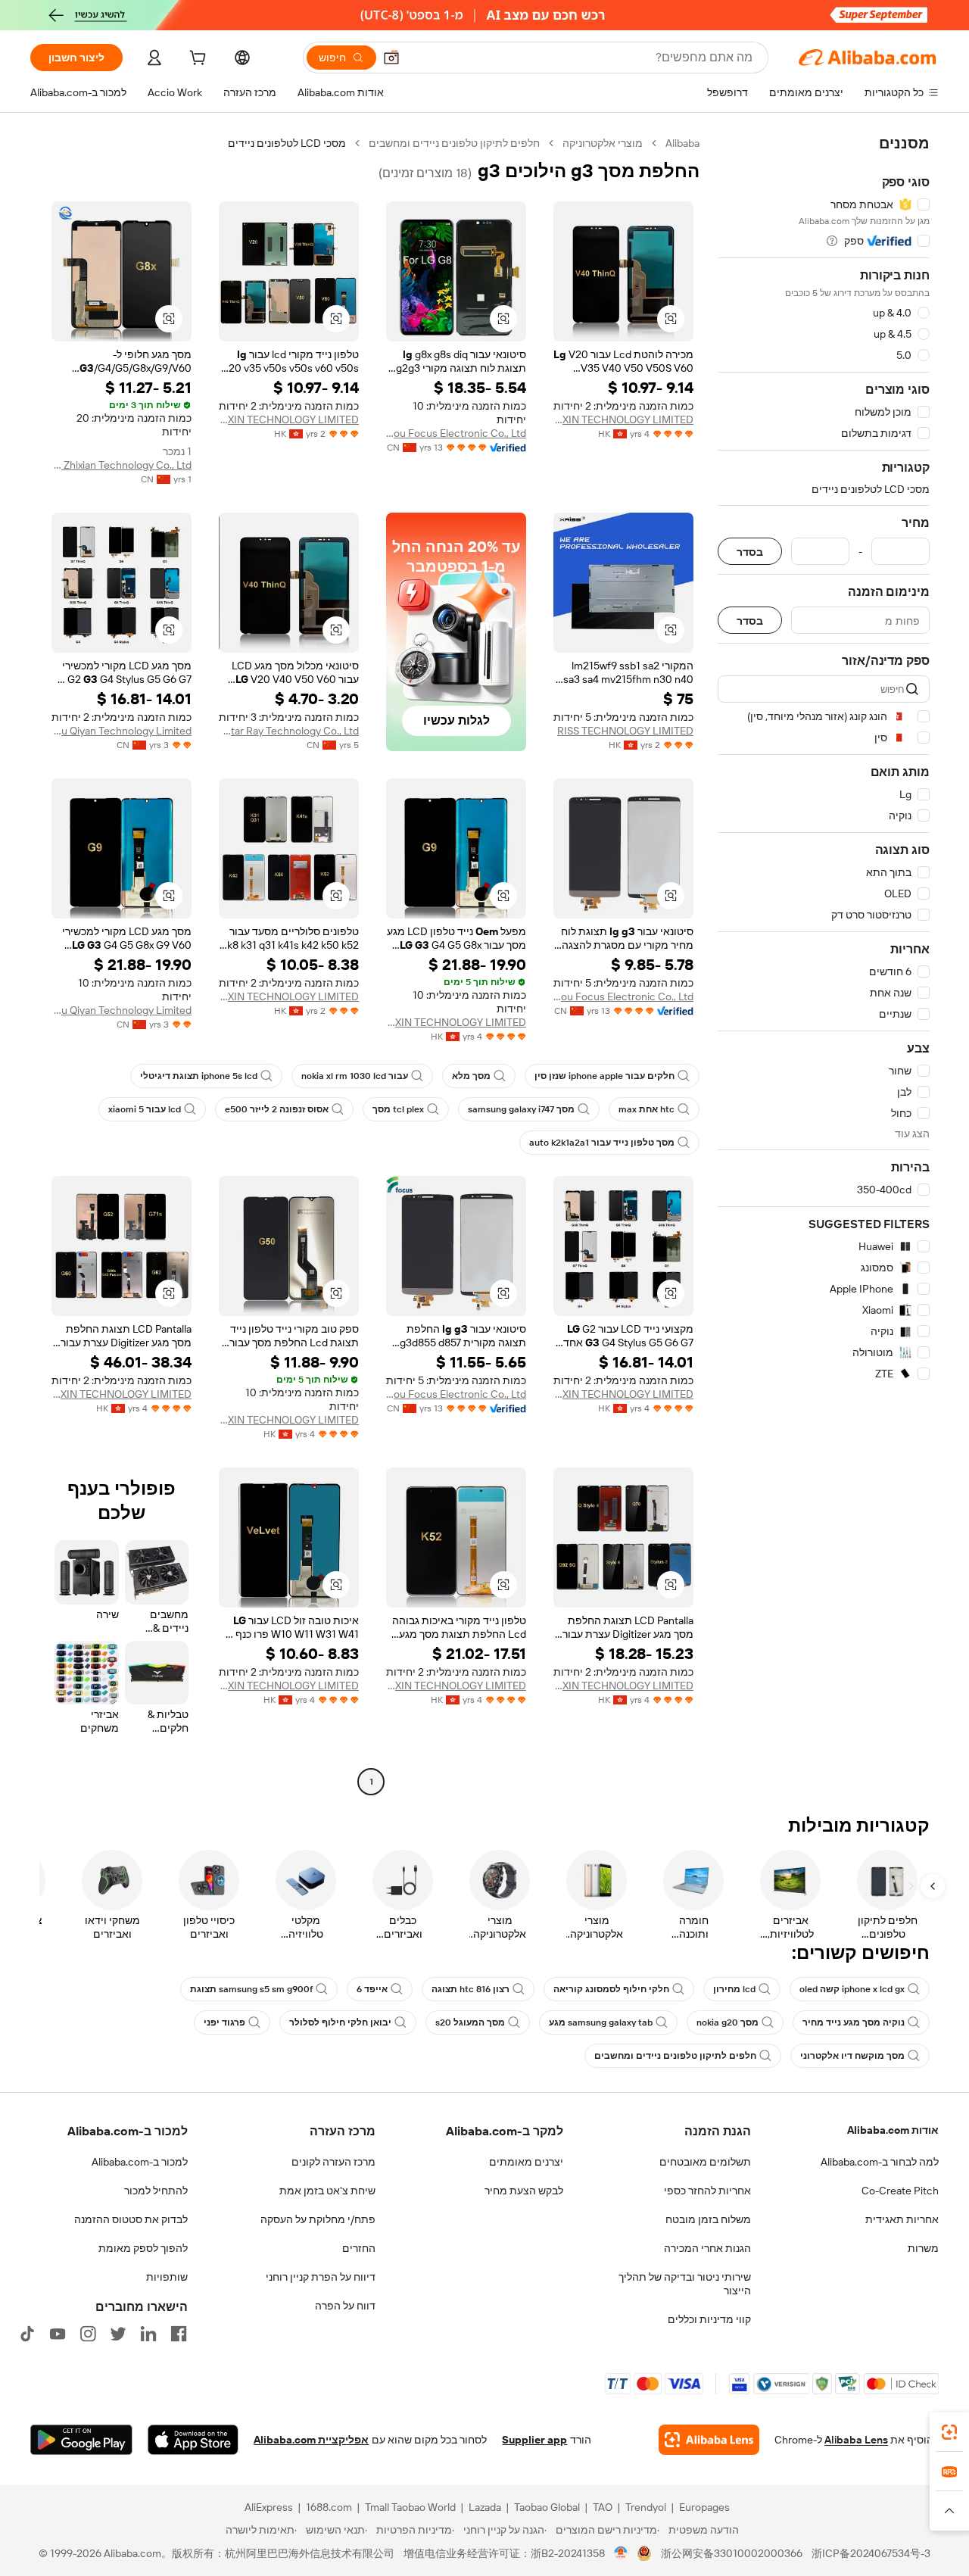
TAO (603, 2507)
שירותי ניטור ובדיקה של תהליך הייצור (685, 2284)
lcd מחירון (734, 1989)
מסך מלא (471, 1076)
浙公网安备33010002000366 (732, 2553)
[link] (949, 2432)
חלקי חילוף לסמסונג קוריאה (611, 1989)
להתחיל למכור (156, 2191)
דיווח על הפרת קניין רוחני (321, 2277)
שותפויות (167, 2277)
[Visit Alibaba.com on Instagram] (88, 2334)
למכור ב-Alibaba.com (140, 2162)
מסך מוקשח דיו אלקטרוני (852, 2056)
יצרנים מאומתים (526, 2162)
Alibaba (682, 143)
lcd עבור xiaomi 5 (145, 1109)
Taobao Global (547, 2507)
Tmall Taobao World (410, 2507)
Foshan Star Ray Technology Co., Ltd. (289, 731)
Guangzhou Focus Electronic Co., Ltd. (456, 433)
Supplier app (534, 2440)
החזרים (359, 2248)
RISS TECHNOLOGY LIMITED (625, 731)
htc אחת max (647, 1109)
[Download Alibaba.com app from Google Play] (81, 2440)
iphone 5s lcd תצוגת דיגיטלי (199, 1076)
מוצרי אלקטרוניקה (603, 143)
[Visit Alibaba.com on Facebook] (179, 2334)
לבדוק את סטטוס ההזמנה (131, 2219)
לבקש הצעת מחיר (524, 2191)
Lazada (485, 2507)
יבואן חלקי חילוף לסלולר (340, 2022)
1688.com (329, 2507)
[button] (391, 58)
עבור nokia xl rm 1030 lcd (355, 1076)
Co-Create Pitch (900, 2191)
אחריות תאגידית (902, 2219)
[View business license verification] (621, 2553)
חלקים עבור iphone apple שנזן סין (604, 1076)
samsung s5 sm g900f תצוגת (251, 1989)
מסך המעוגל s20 (470, 2022)
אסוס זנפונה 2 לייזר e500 (277, 1109)
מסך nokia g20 (728, 2022)
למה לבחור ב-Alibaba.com (880, 2162)
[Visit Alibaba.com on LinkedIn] (148, 2334)
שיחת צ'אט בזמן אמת (327, 2191)
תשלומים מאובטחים (705, 2162)
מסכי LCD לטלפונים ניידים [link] (287, 143)
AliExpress (269, 2507)
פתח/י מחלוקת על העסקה (318, 2219)
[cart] (196, 60)
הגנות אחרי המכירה (707, 2248)
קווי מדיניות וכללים (709, 2319)
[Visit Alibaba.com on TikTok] (27, 2334)
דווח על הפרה (345, 2306)
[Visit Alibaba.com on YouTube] (58, 2334)
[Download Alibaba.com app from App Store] (193, 2440)
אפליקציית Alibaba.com (311, 2440)
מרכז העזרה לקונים (333, 2162)
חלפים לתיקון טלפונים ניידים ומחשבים (454, 143)
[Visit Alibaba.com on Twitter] (118, 2334)
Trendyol (646, 2507)
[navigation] (824, 964)
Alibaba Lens (856, 2440)
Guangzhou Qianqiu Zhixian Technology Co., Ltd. (122, 465)
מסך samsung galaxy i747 (521, 1109)
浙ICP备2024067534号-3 (871, 2553)
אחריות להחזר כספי (707, 2191)
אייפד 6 (372, 1989)
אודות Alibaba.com (893, 2130)
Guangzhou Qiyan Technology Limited (122, 731)
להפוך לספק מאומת (143, 2248)
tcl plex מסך (398, 1109)
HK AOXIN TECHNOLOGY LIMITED (623, 419)
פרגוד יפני (224, 2022)
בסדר (750, 552)
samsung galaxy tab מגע (601, 2022)
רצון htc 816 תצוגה (470, 1989)
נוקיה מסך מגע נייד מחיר (854, 2022)
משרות (923, 2248)
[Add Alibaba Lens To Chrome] (709, 2440)
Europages (704, 2507)
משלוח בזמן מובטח (708, 2219)
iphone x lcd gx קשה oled (852, 1989)
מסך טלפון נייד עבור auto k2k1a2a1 (602, 1143)
